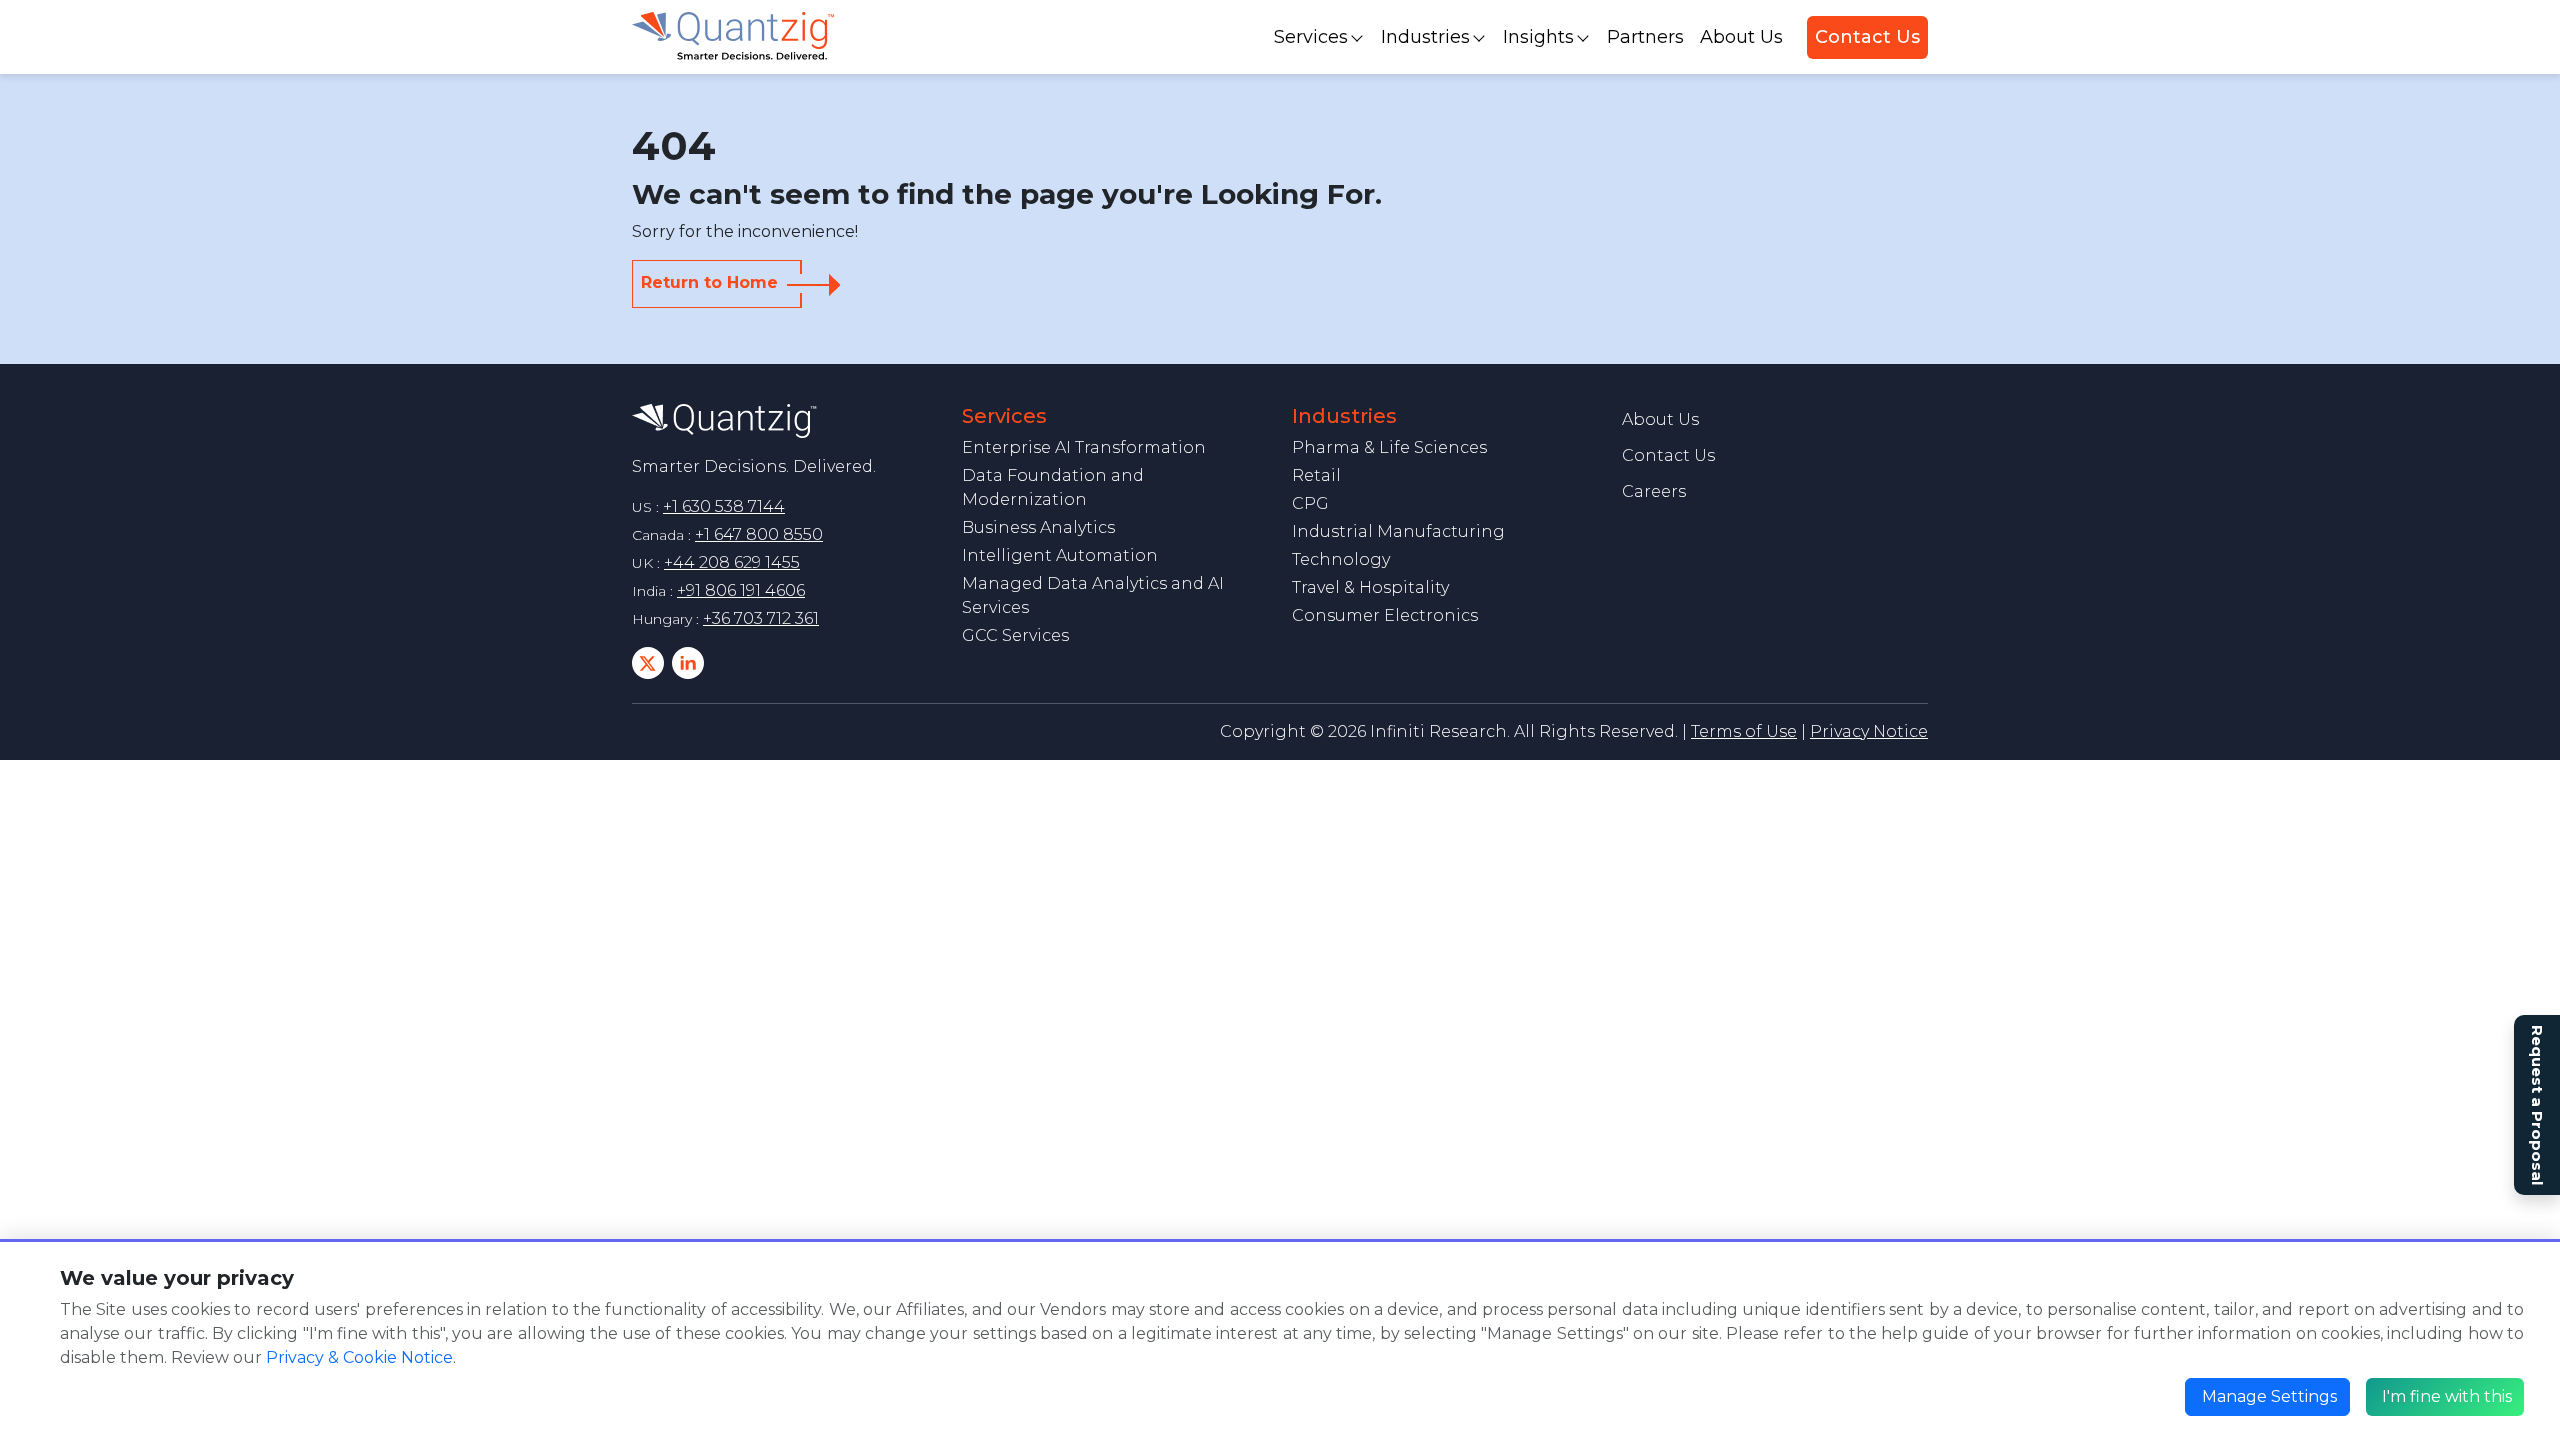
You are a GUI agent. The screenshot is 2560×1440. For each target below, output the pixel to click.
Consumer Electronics (1385, 615)
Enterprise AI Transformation (1084, 447)
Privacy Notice (1869, 731)
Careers (1654, 491)
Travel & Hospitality (1370, 587)
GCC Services (1015, 635)
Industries (1425, 37)
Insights (1538, 37)
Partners (1645, 37)
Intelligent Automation (1060, 555)
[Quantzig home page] (724, 419)
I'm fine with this (2447, 1396)
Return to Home (709, 282)
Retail (1316, 475)
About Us (1741, 37)
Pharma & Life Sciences (1389, 447)
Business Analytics (1038, 527)
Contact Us (1867, 37)
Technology (1341, 559)
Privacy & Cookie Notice (359, 1357)
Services (1311, 37)
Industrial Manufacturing (1398, 531)
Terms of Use (1744, 731)
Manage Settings (2269, 1396)
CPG (1310, 503)
